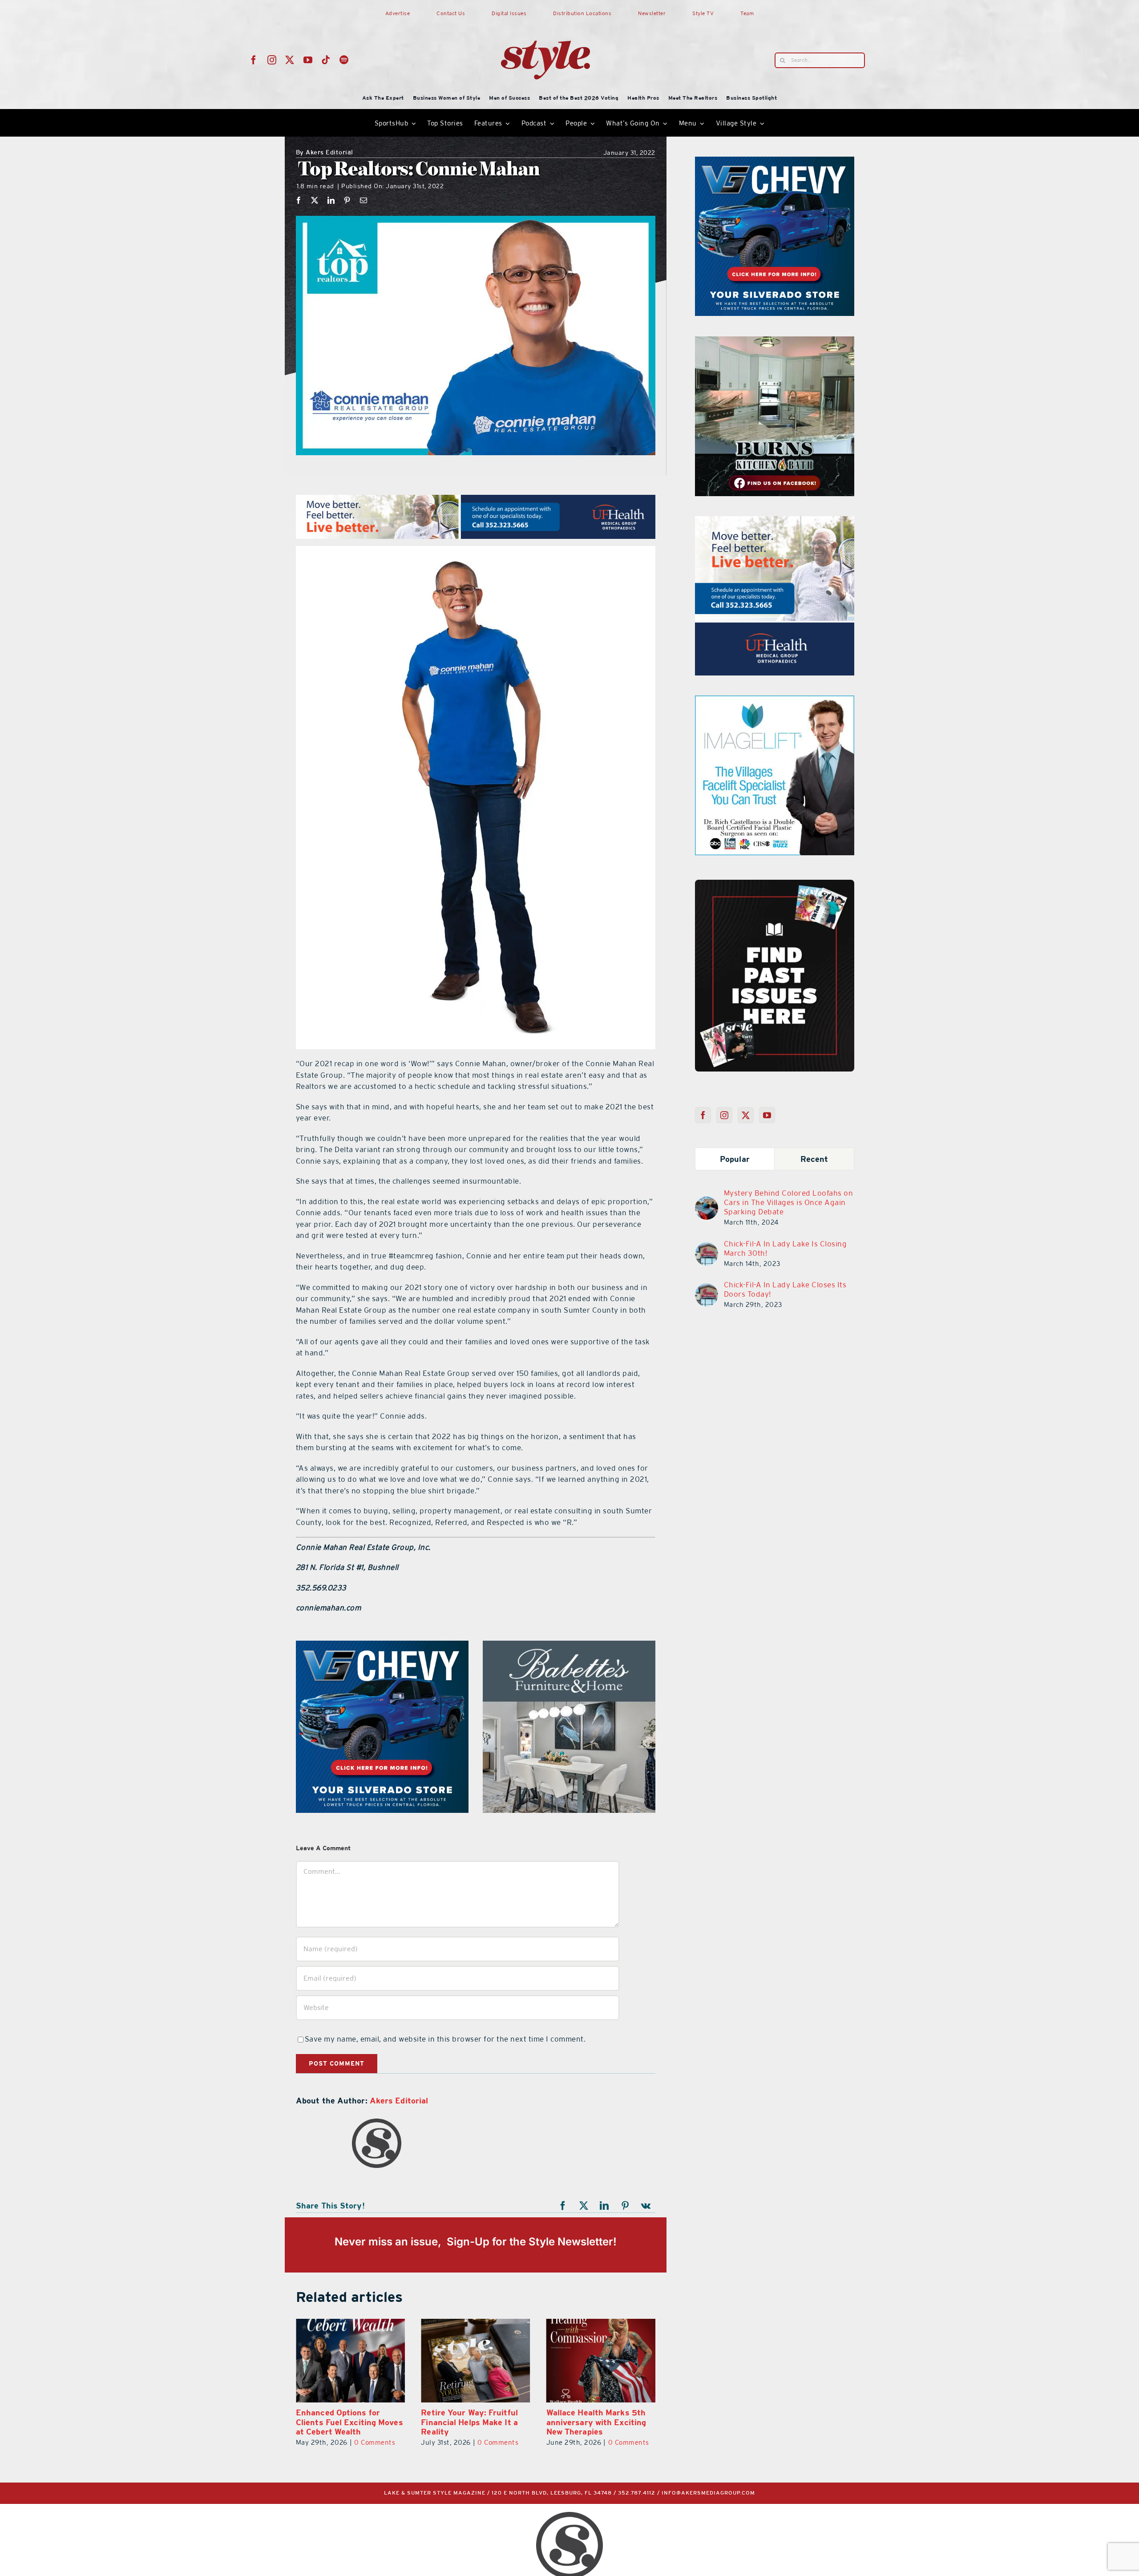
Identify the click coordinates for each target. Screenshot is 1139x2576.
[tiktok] (326, 60)
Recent (814, 1159)
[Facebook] (299, 200)
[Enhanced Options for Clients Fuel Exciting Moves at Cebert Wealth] (582, 2361)
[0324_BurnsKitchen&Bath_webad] (569, 1646)
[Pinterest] (347, 200)
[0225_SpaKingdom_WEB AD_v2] (775, 522)
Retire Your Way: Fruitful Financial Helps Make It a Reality (325, 2422)
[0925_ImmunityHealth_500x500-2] (775, 701)
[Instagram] (725, 1115)
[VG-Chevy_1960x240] (476, 500)
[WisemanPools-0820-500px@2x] (775, 162)
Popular (735, 1159)
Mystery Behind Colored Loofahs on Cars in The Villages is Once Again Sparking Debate (789, 1202)
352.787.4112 (637, 2493)
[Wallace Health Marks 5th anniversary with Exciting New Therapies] (456, 2361)
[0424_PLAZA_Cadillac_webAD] (382, 1646)
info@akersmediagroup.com (708, 2493)
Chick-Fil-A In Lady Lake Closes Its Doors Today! (785, 1289)
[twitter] (290, 60)
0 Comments (354, 2442)
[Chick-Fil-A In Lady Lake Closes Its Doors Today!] (707, 1289)
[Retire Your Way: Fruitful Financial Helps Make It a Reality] (331, 2361)
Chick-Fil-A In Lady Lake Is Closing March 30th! (786, 1248)
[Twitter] (746, 1115)
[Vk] (646, 2206)
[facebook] (254, 60)
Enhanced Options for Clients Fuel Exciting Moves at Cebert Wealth (581, 2422)
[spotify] (344, 60)
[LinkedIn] (331, 200)
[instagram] (272, 60)
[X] (315, 200)
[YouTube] (767, 1115)
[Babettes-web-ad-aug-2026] (775, 342)
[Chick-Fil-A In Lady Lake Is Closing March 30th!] (707, 1248)
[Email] (364, 200)
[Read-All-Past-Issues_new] (775, 883)
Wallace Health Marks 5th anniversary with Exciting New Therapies (452, 2422)
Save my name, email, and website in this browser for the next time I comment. (445, 2039)
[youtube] (308, 60)
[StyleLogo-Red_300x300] (545, 19)
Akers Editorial (325, 153)
